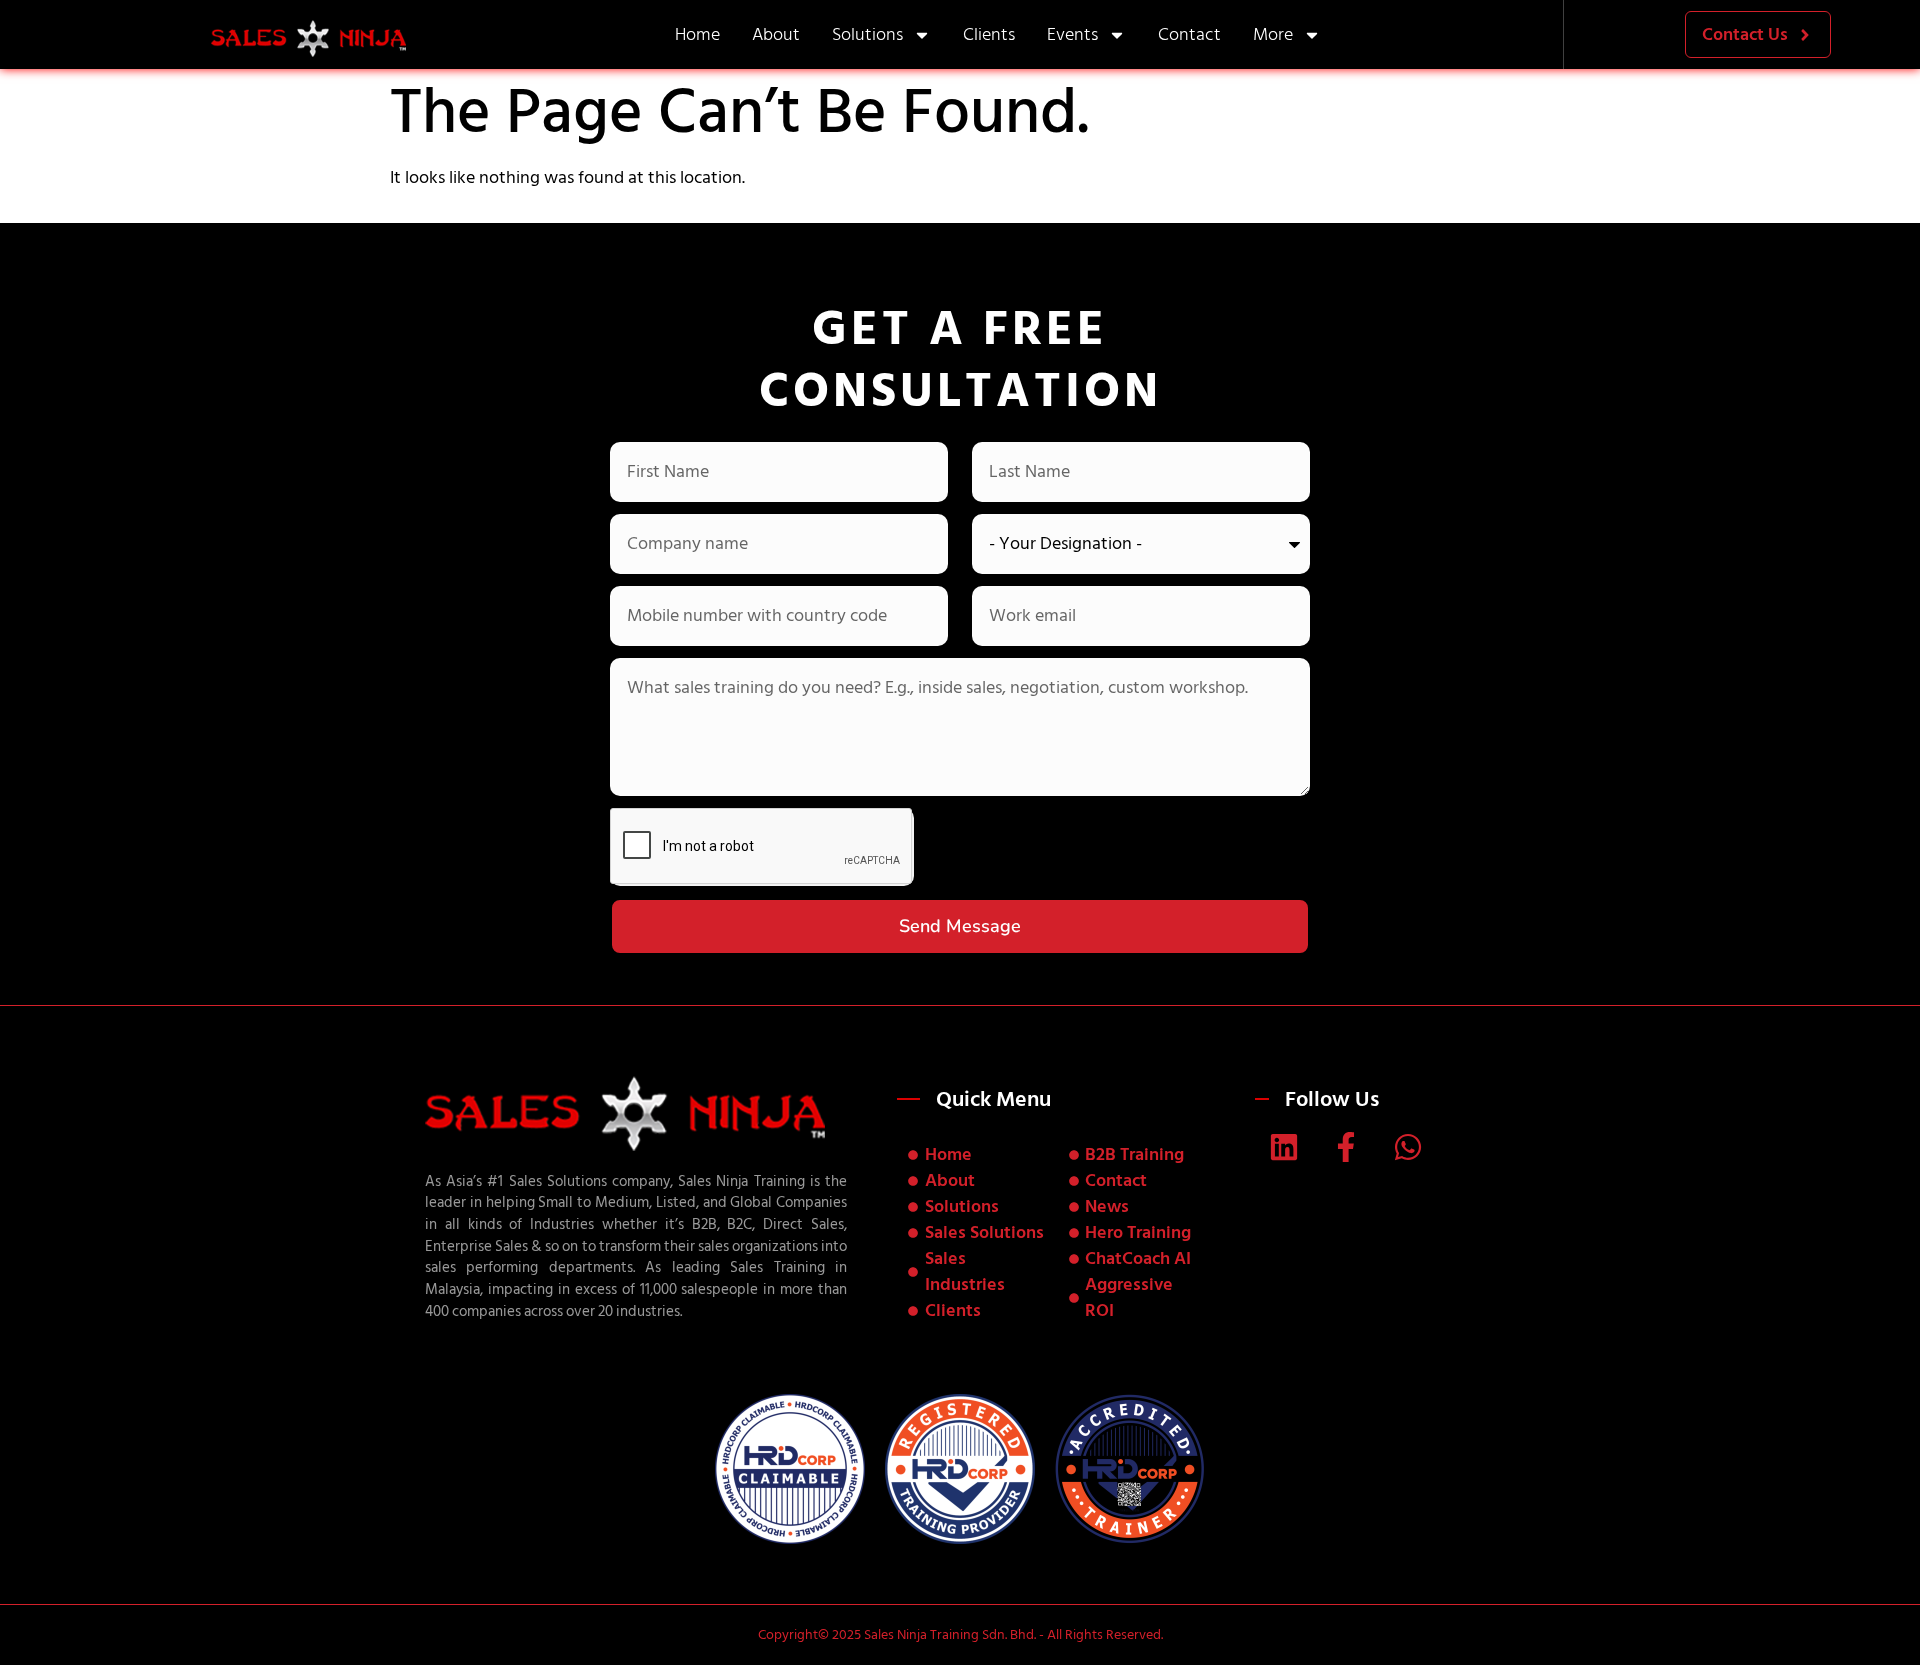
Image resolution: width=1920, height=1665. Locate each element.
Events (1072, 34)
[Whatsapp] (1408, 1147)
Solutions (867, 34)
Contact (1189, 34)
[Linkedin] (1284, 1147)
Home (697, 34)
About (776, 34)
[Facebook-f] (1346, 1147)
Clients (989, 34)
